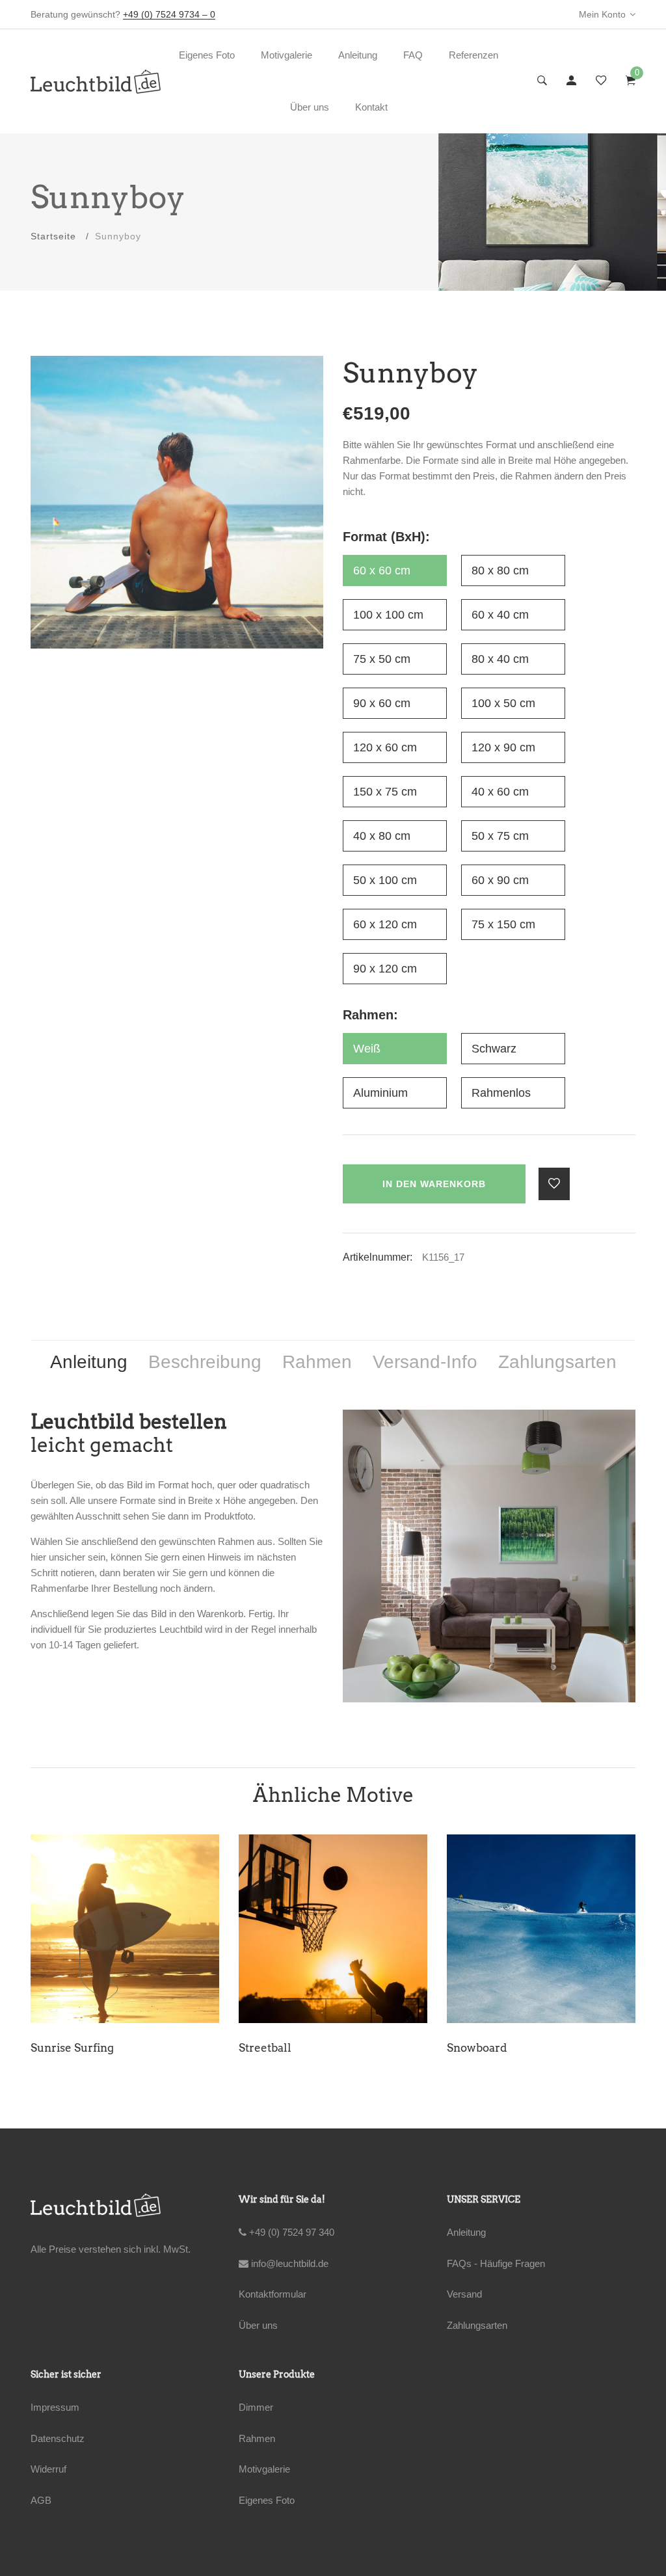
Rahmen (257, 2438)
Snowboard (477, 2048)
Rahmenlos (501, 1093)
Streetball (265, 2048)
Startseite (53, 236)
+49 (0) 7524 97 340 (290, 2232)
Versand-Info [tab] (425, 1362)
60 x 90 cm (500, 880)
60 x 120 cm (385, 924)
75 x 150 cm (503, 924)
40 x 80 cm (382, 836)
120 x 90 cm (503, 747)
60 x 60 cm (382, 570)
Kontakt (371, 107)
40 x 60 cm (500, 792)
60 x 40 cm (500, 615)
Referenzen (473, 55)
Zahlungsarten (477, 2325)
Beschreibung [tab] (205, 1362)
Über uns (310, 107)
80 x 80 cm (500, 570)
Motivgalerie (286, 55)
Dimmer (256, 2407)
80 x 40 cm (500, 659)
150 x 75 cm (385, 792)
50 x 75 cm (500, 836)
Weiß (367, 1049)
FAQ (413, 55)
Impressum (55, 2407)
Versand (464, 2294)
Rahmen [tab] (317, 1362)
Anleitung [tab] (89, 1362)
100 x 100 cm (388, 615)
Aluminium (380, 1093)
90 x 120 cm (385, 969)
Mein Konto (602, 14)
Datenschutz (58, 2438)
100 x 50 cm (503, 703)
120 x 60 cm (385, 747)
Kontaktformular (273, 2294)
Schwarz (494, 1049)
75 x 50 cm (382, 659)
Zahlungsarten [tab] (557, 1362)
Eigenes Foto (207, 55)
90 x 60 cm (382, 703)
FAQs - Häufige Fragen (496, 2263)
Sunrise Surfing (72, 2048)
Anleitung (358, 55)
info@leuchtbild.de (288, 2263)
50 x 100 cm (385, 880)
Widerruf (48, 2469)
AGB (41, 2500)
